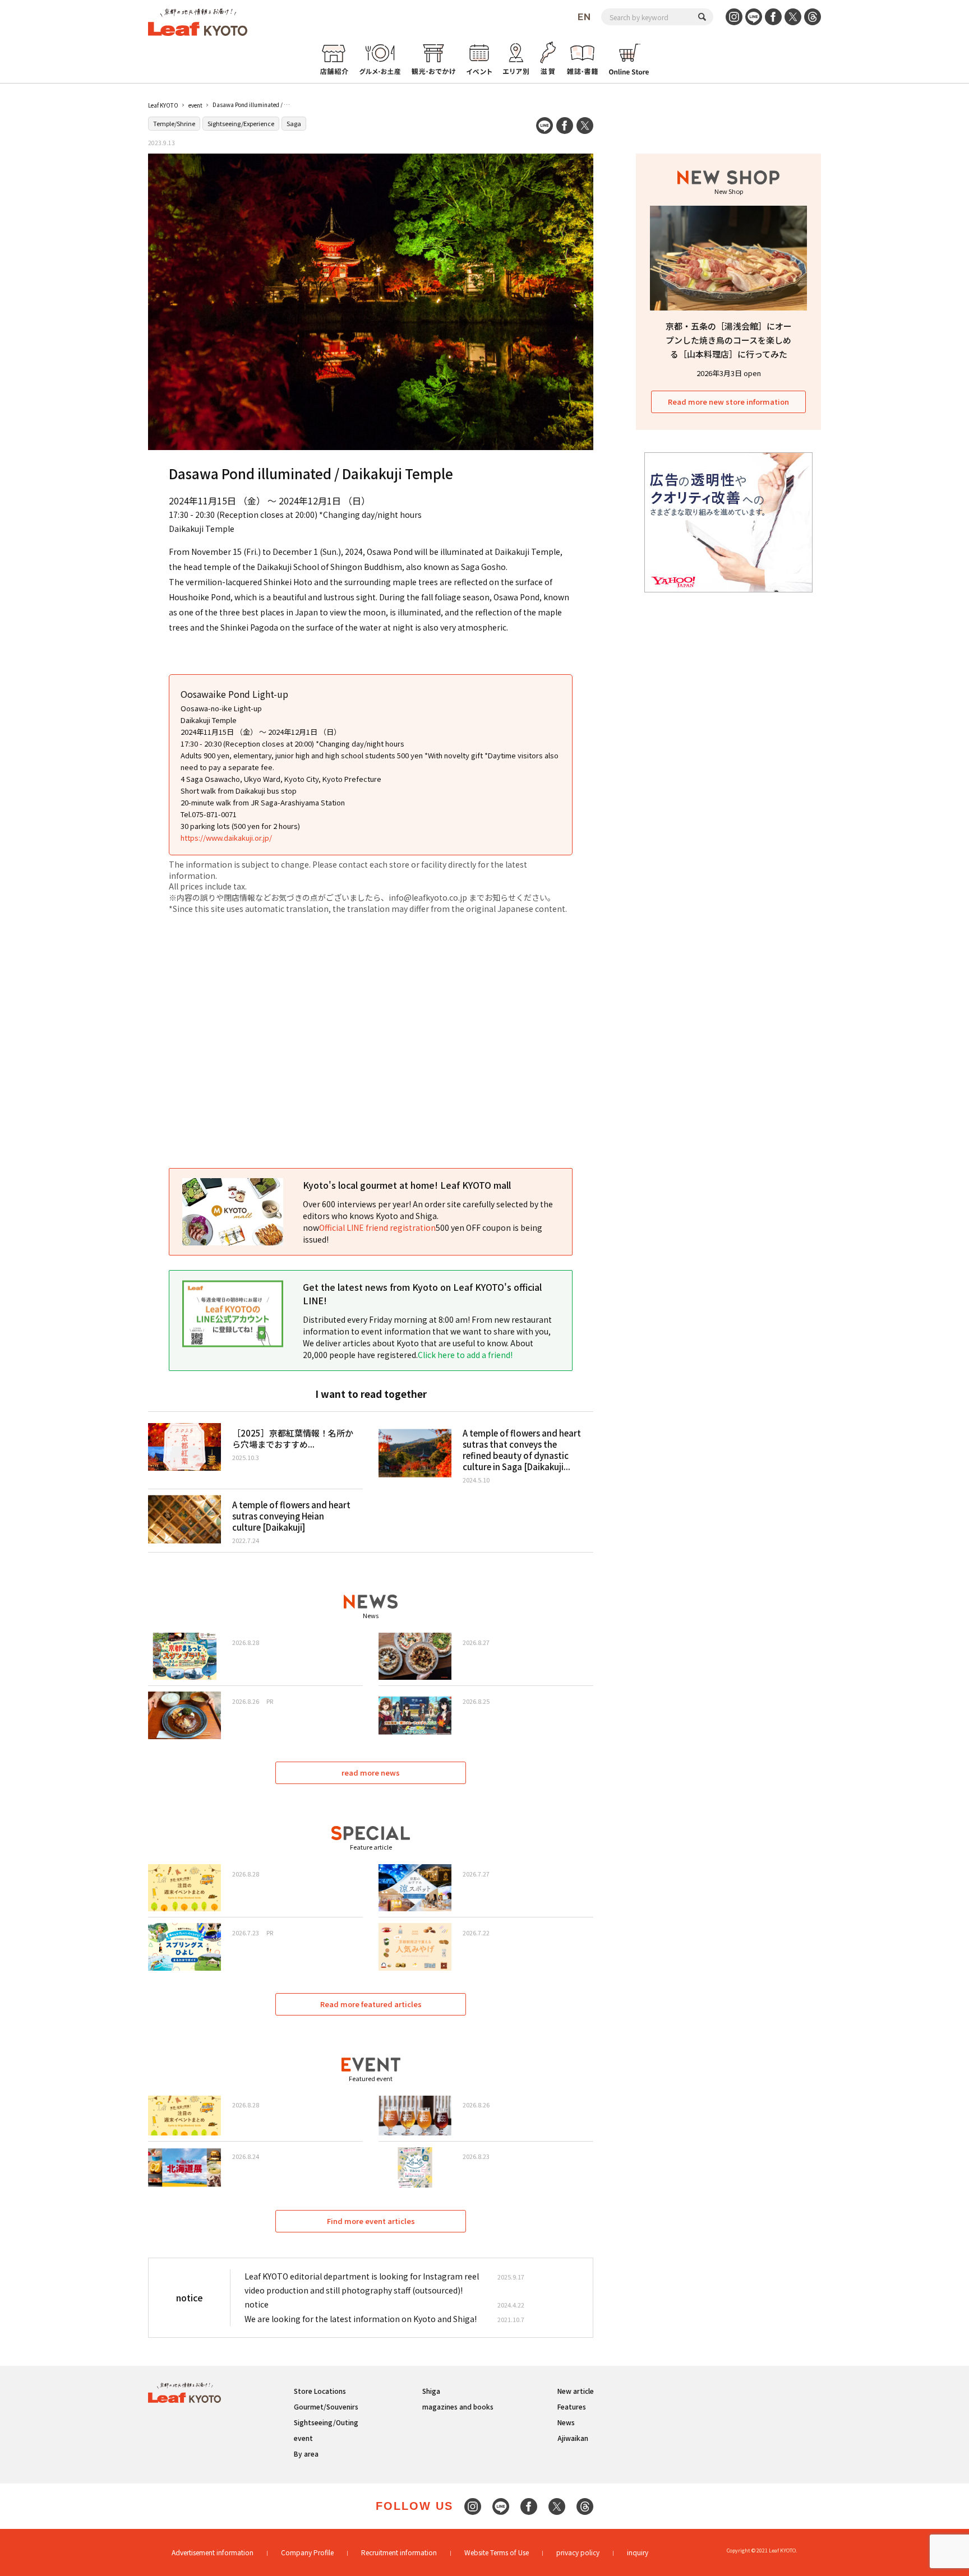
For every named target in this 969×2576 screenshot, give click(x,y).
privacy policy (578, 2552)
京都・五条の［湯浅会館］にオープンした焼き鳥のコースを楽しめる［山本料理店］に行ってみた (729, 340)
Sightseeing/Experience (241, 123)
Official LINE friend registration (377, 1227)
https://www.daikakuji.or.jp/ (226, 838)
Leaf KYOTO (163, 105)
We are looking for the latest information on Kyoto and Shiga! (361, 2319)
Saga (294, 123)
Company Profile (307, 2552)
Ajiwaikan (573, 2438)
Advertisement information (213, 2552)
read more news (371, 1773)
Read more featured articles (371, 2004)
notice (257, 2304)
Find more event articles (371, 2221)
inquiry (638, 2552)
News (566, 2422)
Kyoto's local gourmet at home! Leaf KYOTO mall (407, 1185)
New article (576, 2391)
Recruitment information (399, 2552)
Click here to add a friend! (465, 1355)
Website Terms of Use (497, 2552)
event (195, 105)
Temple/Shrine (174, 123)
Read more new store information (728, 402)
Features (572, 2406)
